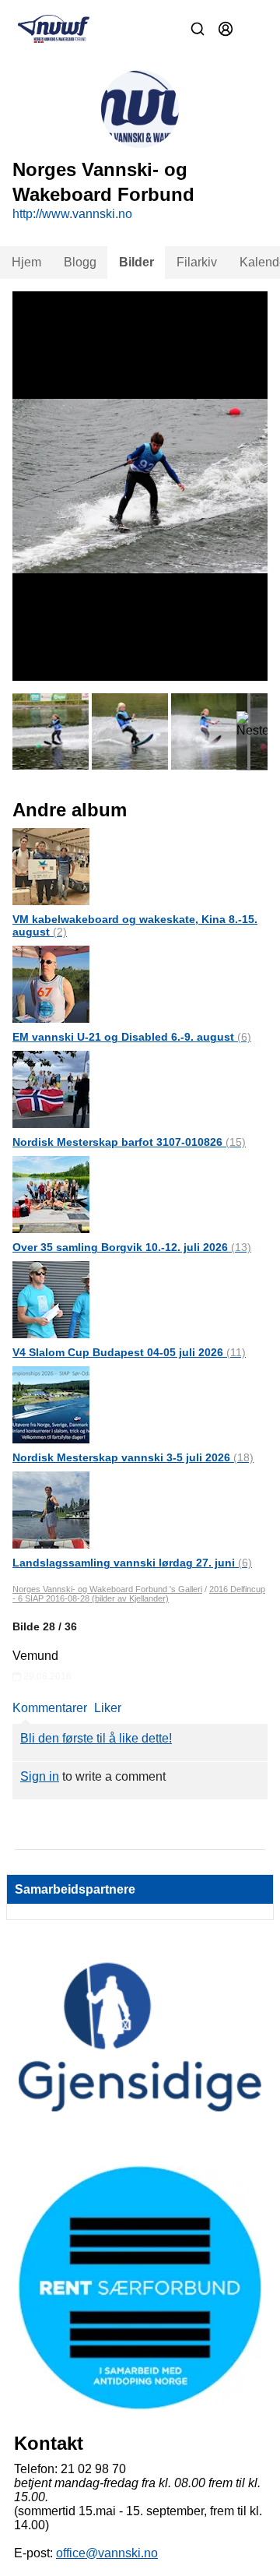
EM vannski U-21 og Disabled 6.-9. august (132, 1037)
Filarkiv (197, 262)
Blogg (80, 262)
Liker (108, 1708)
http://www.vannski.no (72, 214)
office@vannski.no (107, 2553)
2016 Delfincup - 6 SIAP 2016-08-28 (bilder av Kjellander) (139, 1594)
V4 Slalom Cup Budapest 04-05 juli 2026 (129, 1352)
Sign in (40, 1776)
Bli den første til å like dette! (96, 1738)
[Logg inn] (226, 29)
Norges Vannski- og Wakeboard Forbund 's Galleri (107, 1589)
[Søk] (198, 29)
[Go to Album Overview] (51, 866)
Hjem (26, 262)
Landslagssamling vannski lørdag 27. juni (132, 1563)
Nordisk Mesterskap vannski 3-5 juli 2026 (133, 1457)
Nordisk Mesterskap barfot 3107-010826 (129, 1142)
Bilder (136, 262)
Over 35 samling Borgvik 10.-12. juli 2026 (132, 1247)
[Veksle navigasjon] (254, 29)
